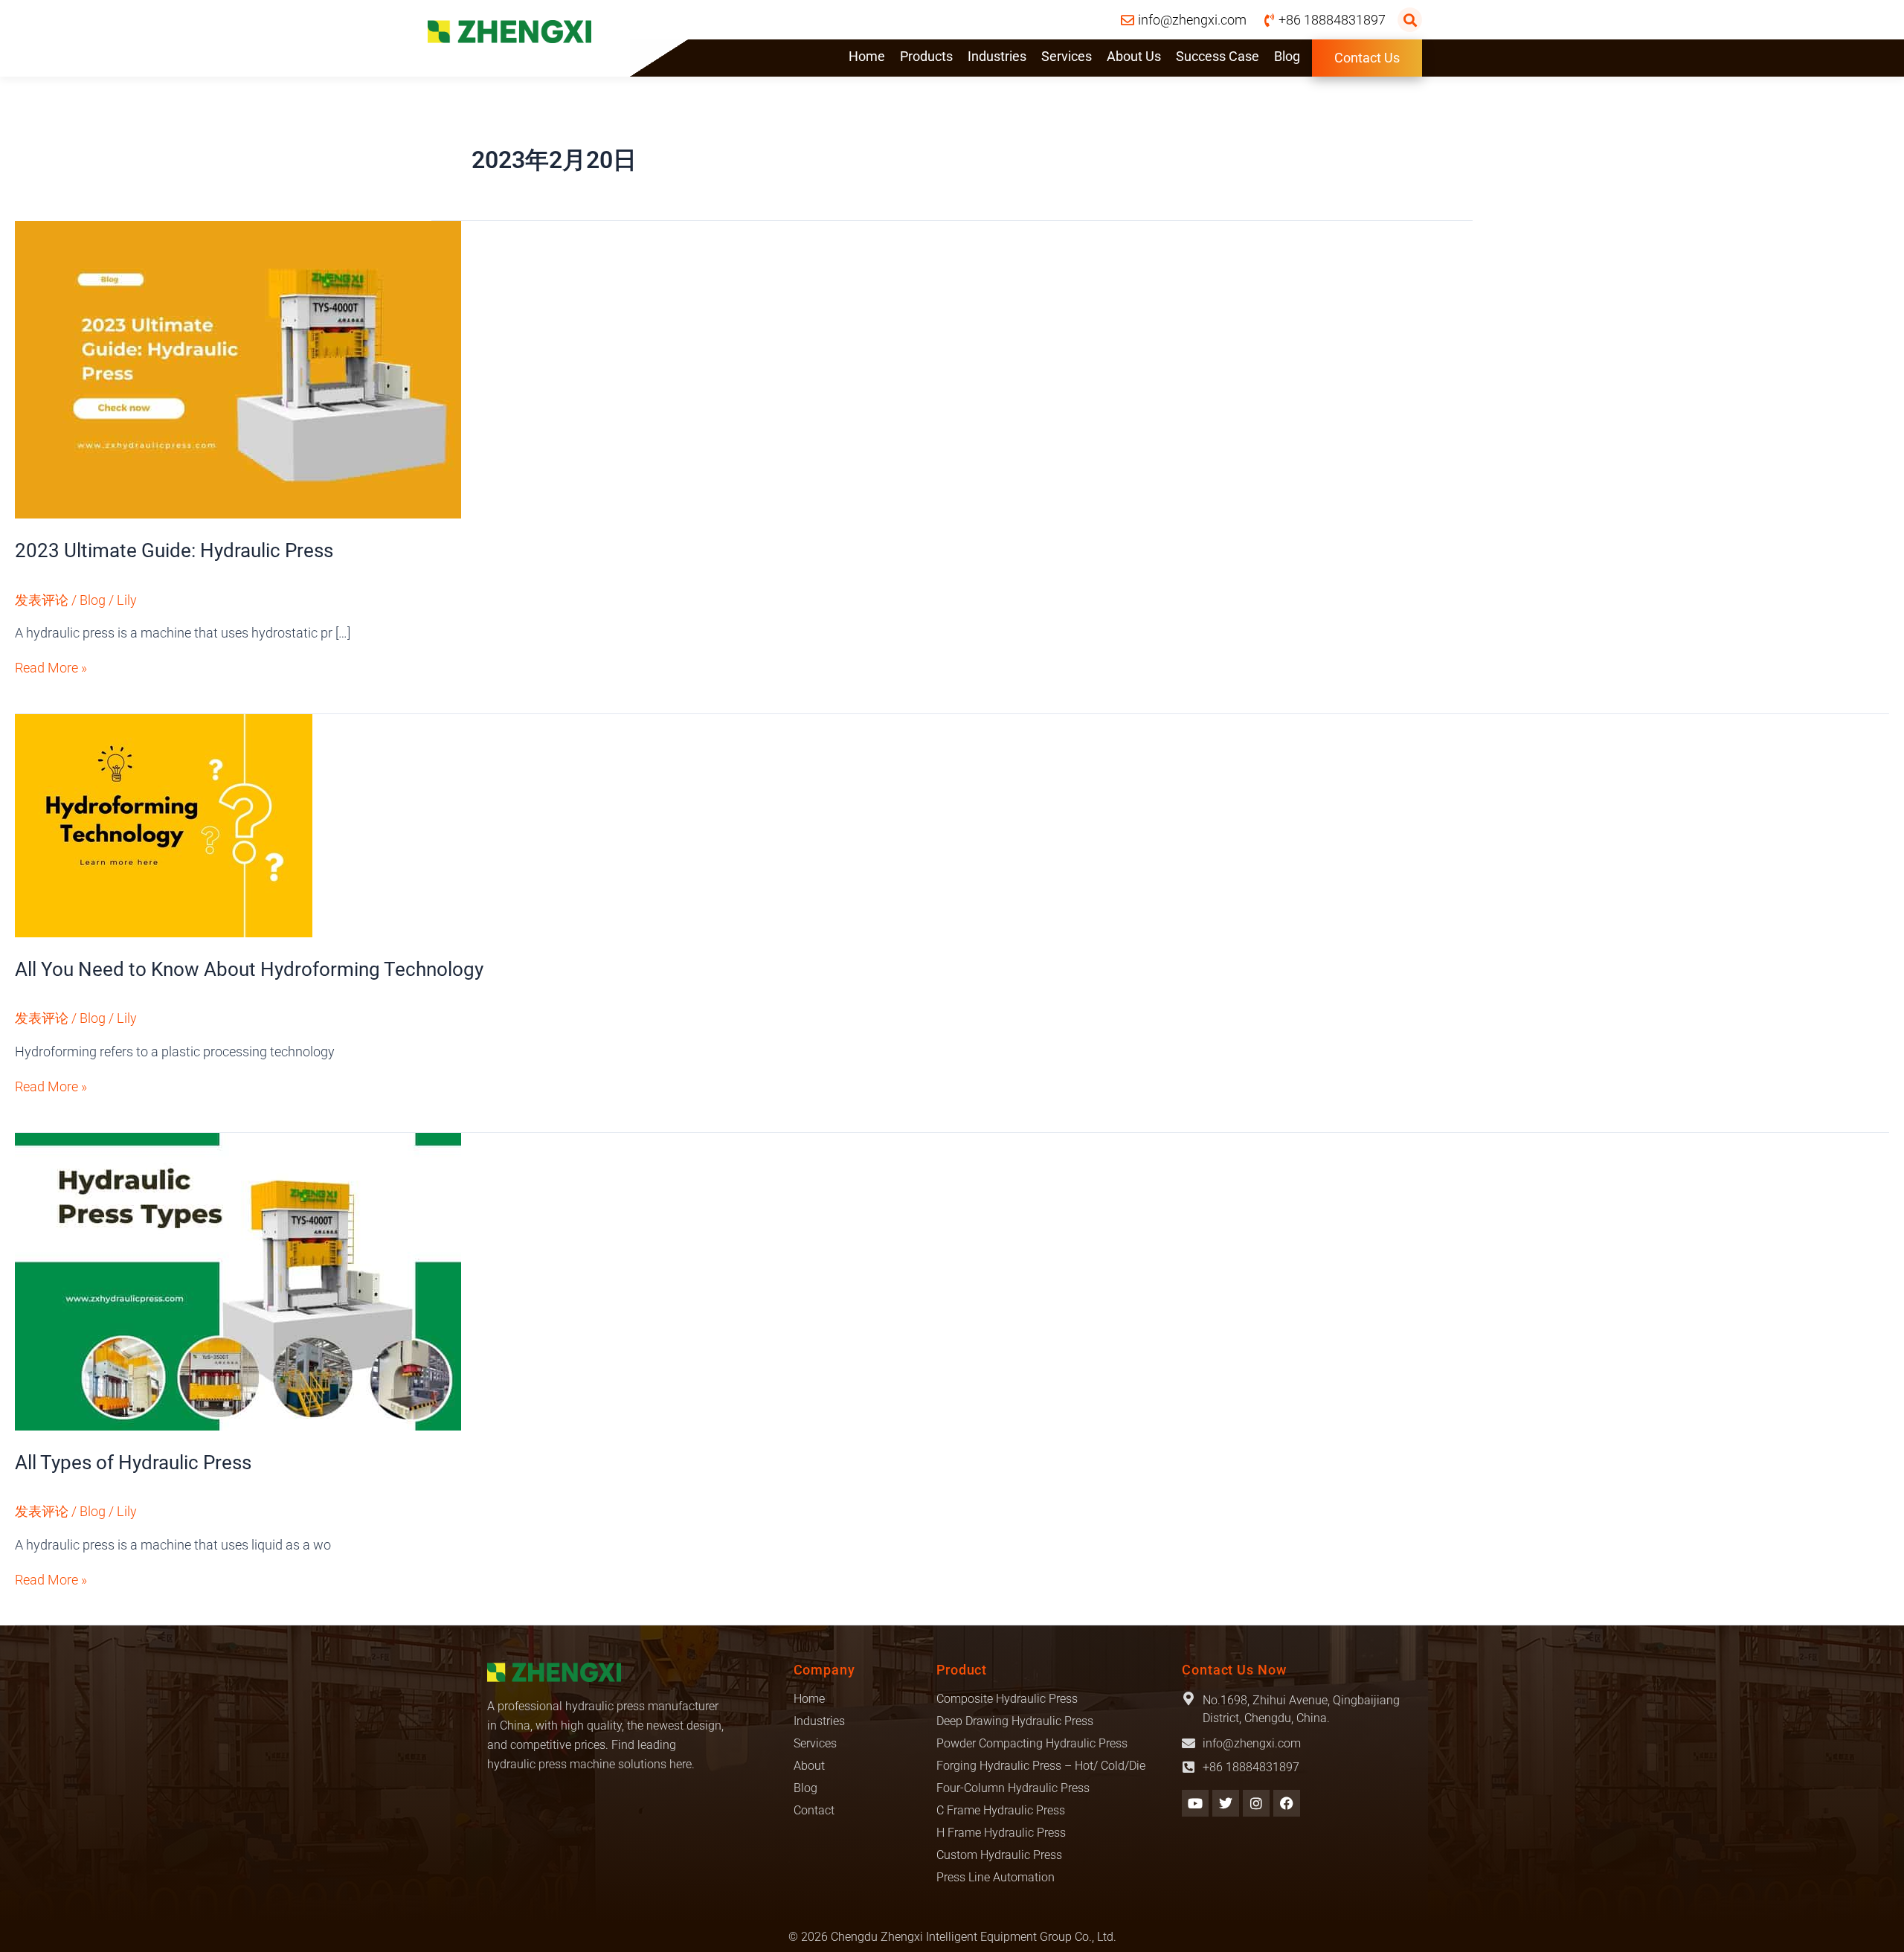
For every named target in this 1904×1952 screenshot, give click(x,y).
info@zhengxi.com (1252, 1743)
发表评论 (42, 600)
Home (867, 56)
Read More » (51, 668)
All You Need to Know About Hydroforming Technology (249, 969)
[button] (1410, 20)
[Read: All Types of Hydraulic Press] (238, 1280)
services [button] (1067, 56)
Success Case (1218, 56)
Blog (1287, 56)
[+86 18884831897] (1189, 1767)
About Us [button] (1134, 56)
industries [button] (997, 56)
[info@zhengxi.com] (1189, 1743)
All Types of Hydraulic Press (133, 1463)
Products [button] (926, 56)
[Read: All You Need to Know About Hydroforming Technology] (164, 824)
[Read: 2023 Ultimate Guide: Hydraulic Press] (238, 369)
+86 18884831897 (1251, 1767)
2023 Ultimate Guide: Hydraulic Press (174, 550)
